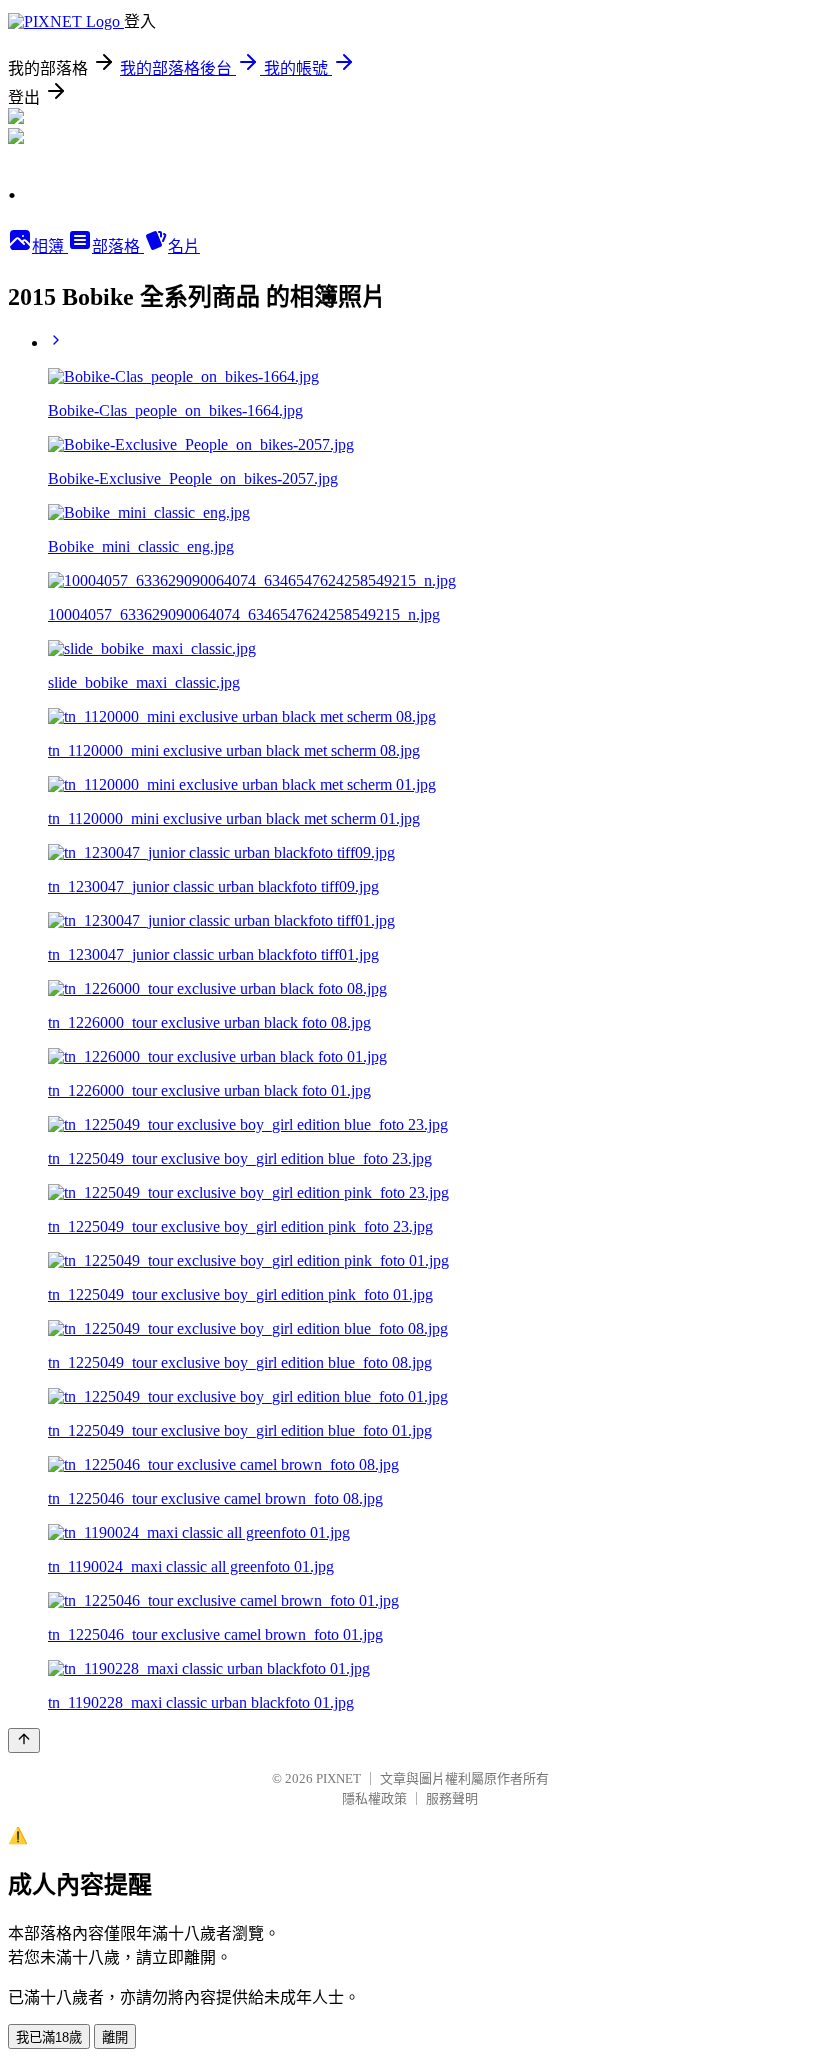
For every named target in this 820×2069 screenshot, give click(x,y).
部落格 (118, 246)
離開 (115, 2037)
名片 (184, 246)
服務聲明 (452, 1798)
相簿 (50, 246)
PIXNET (338, 1778)
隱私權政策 (374, 1798)
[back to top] (24, 1740)
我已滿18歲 (49, 2037)
